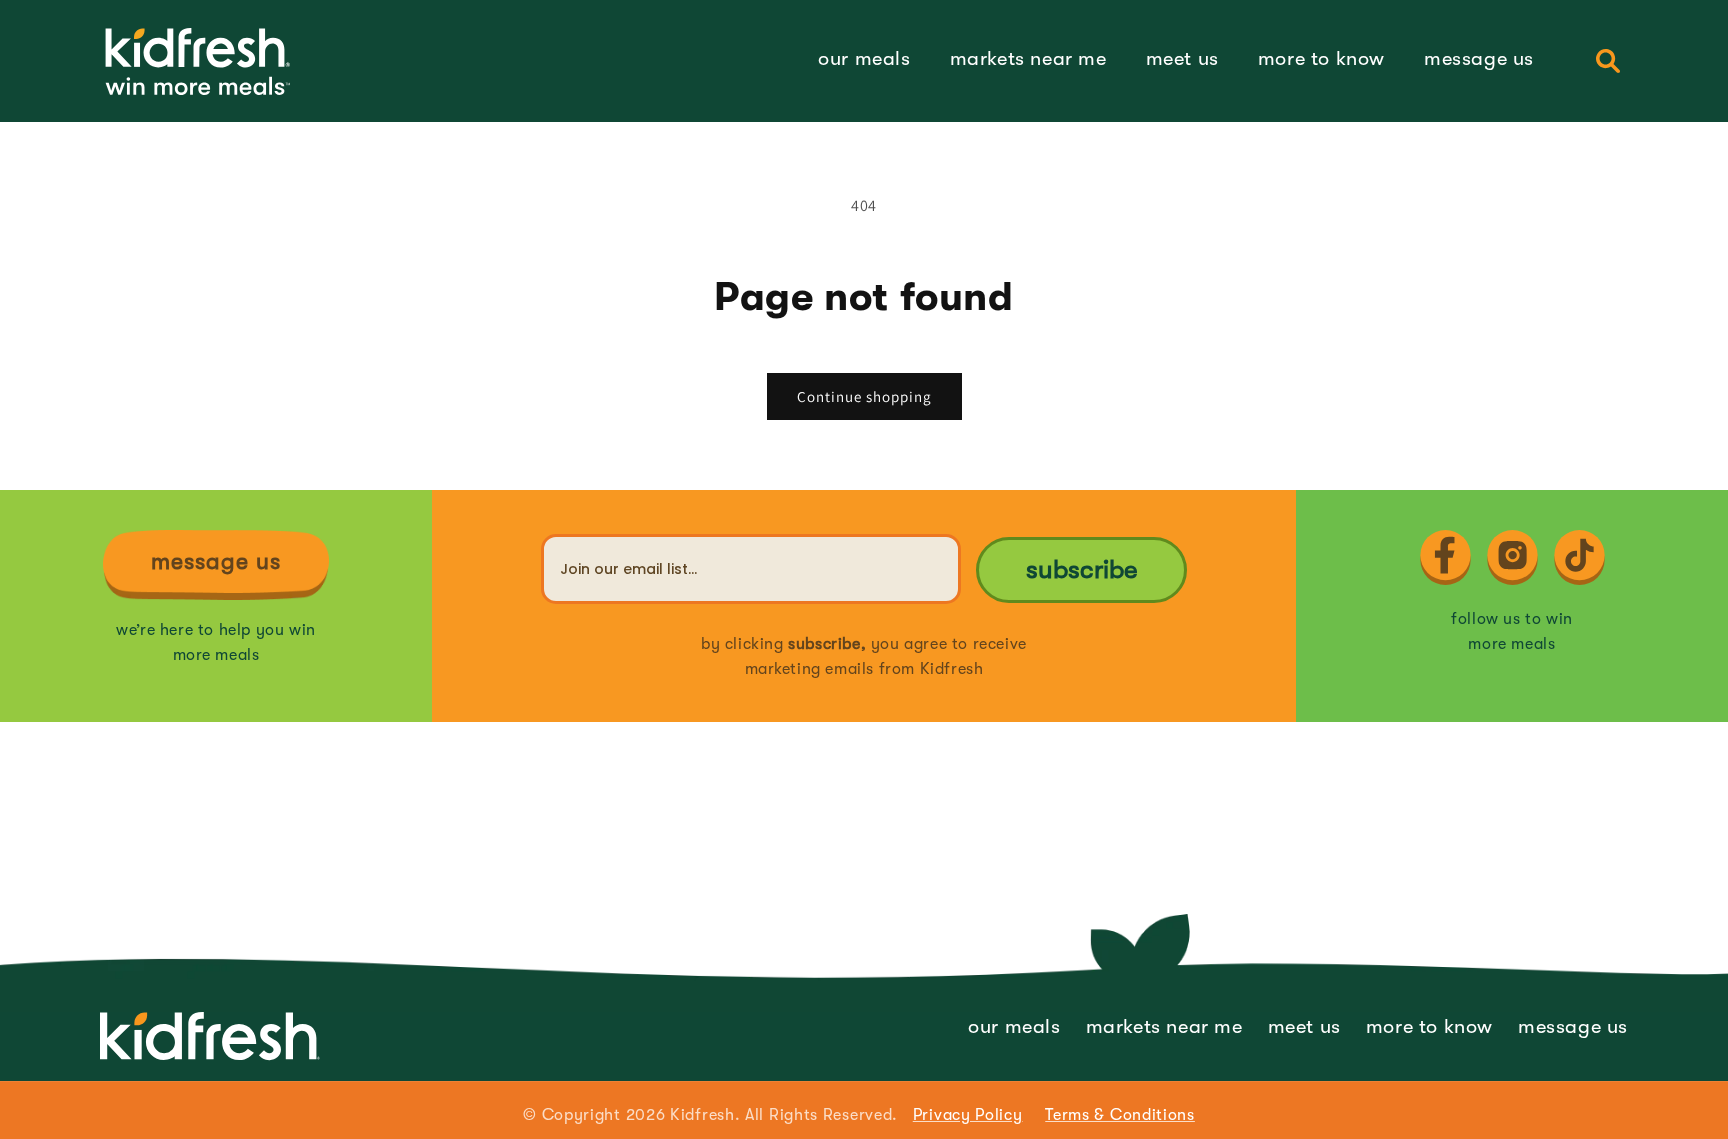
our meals (1014, 1026)
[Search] (1608, 61)
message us (1573, 1026)
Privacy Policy (968, 1115)
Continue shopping (864, 396)
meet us (1304, 1026)
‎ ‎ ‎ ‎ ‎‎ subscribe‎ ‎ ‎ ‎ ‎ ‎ (1082, 569)
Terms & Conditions (1120, 1115)
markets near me (1164, 1026)
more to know (1429, 1026)
